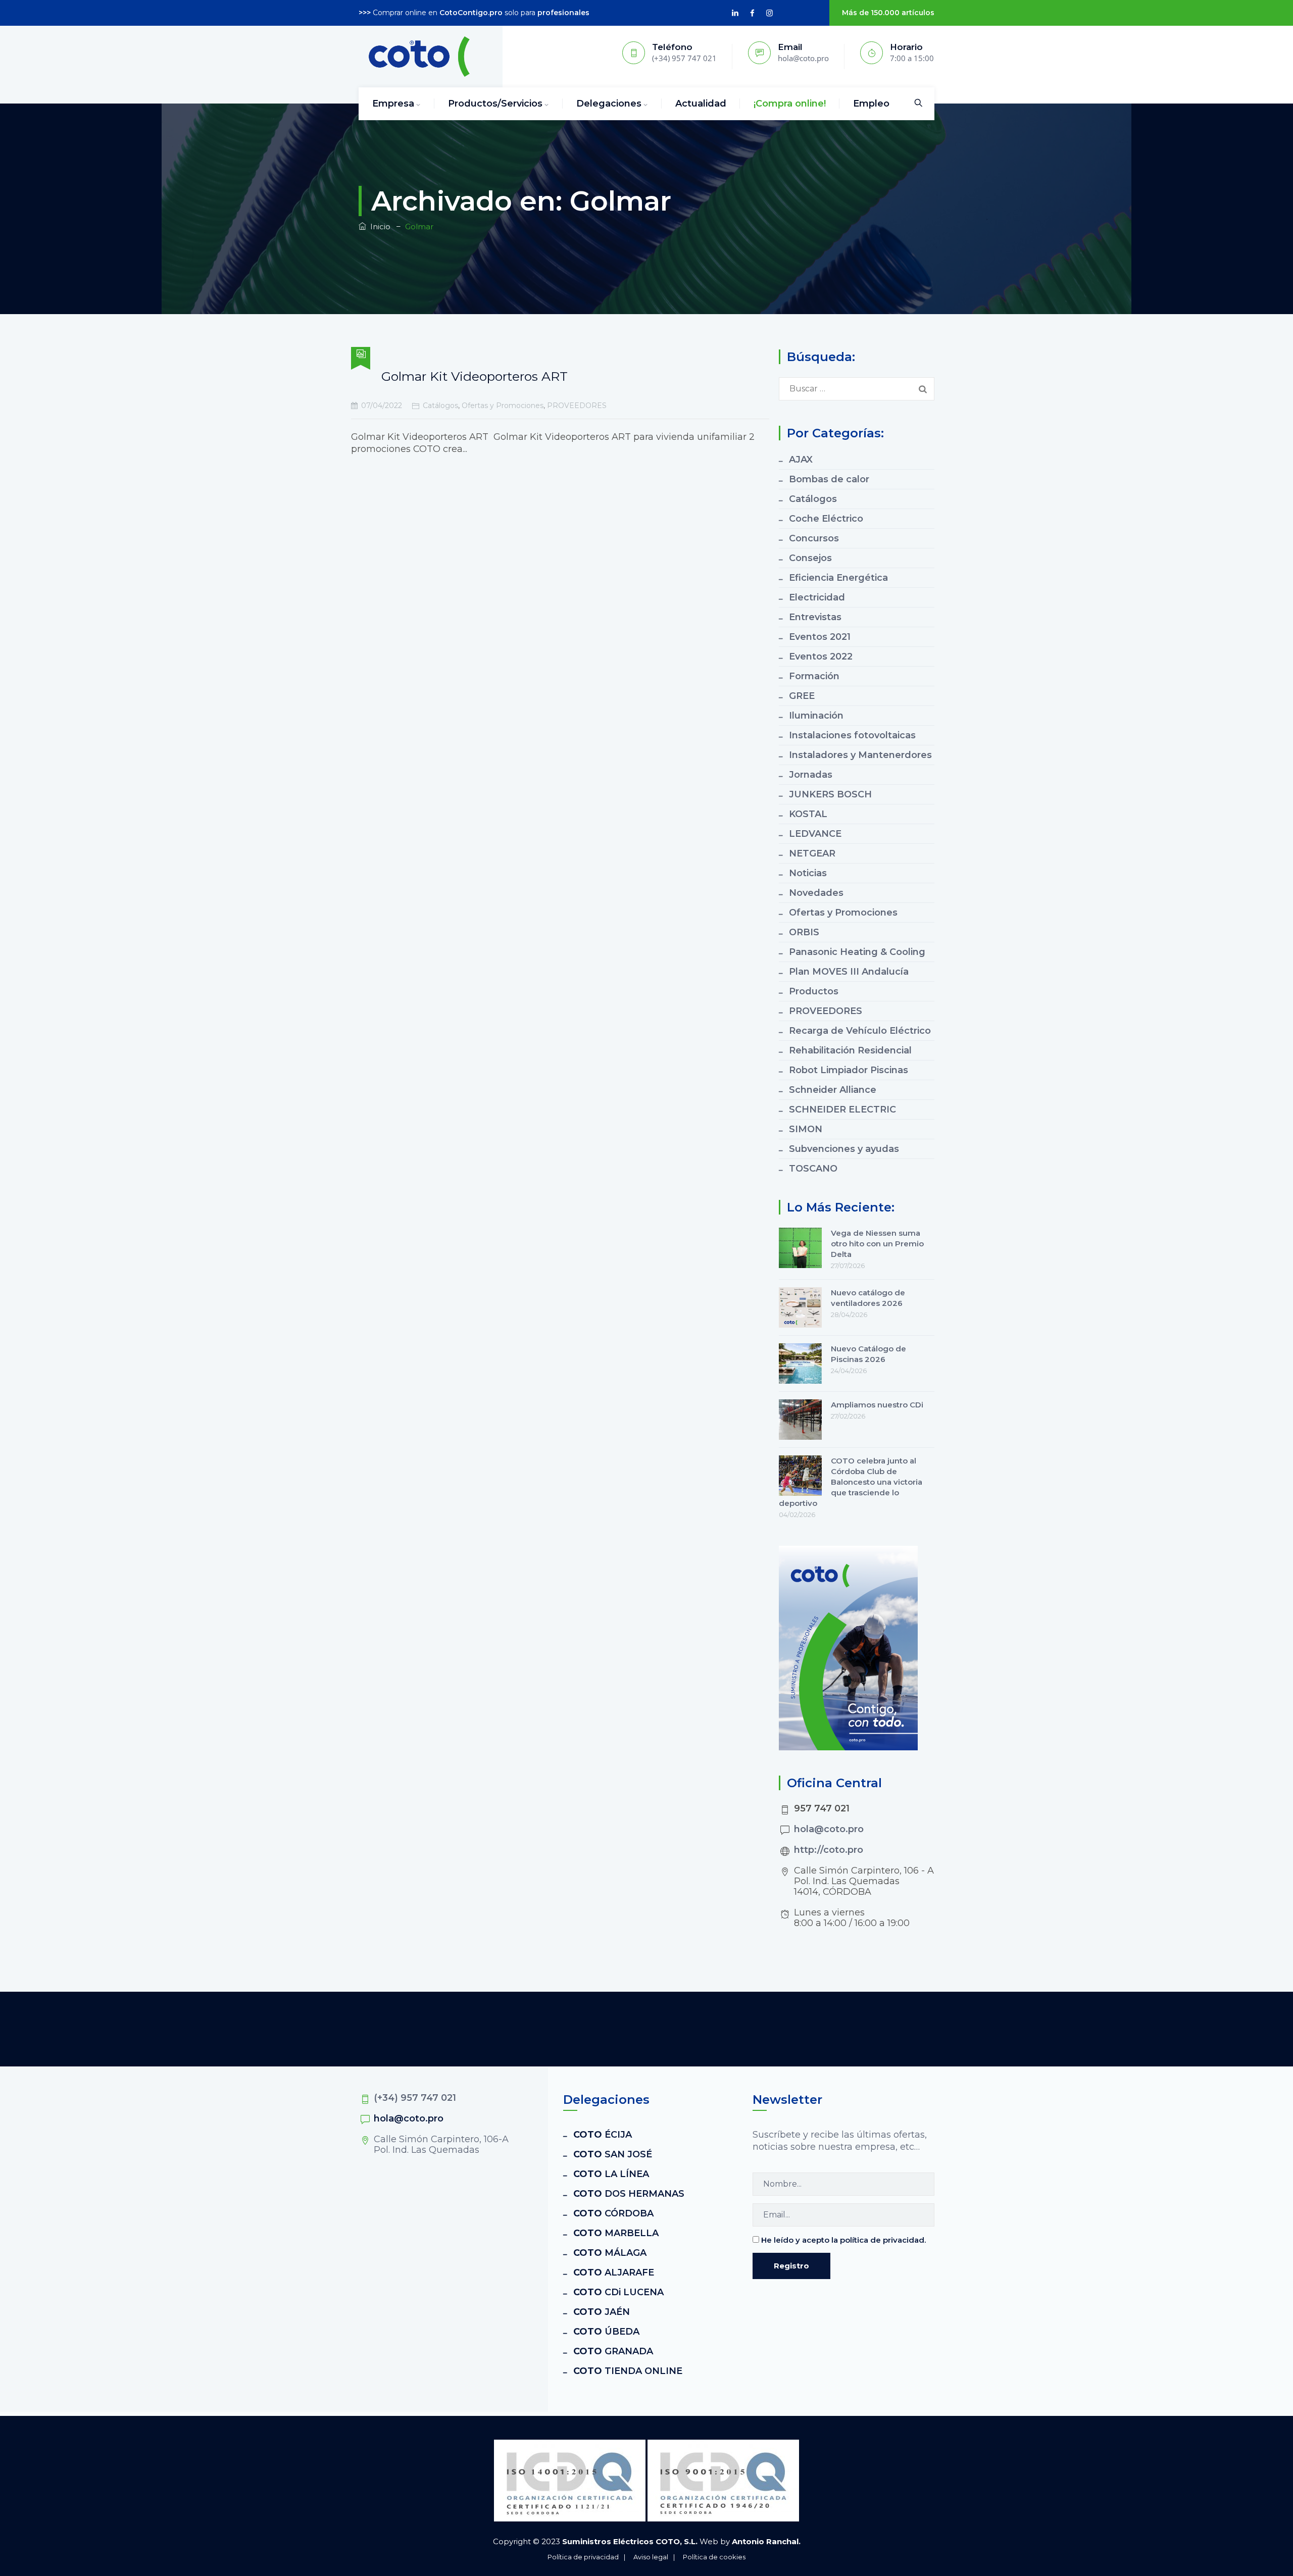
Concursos (814, 538)
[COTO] (419, 57)
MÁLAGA (610, 2253)
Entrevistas (815, 617)
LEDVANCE (815, 834)
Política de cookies (714, 2557)
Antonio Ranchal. (766, 2541)
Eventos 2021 (820, 637)
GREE (802, 696)
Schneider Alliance (833, 1090)
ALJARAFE (614, 2272)
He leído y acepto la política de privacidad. (843, 2240)
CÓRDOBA (613, 2213)
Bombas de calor (829, 479)
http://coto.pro (829, 1850)
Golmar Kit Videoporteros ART (475, 376)
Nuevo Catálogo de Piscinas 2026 (868, 1354)
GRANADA (613, 2351)
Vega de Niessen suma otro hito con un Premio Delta (877, 1244)
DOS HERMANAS (629, 2194)
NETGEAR (812, 853)
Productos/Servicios (495, 104)
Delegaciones (609, 104)
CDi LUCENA (618, 2292)
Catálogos (440, 406)
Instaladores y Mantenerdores (860, 755)
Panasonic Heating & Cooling (857, 952)
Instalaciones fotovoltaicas (852, 735)
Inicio (378, 226)
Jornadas (811, 775)
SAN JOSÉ (613, 2154)
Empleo (871, 104)
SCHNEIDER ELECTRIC (842, 1109)
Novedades (816, 893)
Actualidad (701, 104)
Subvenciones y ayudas (844, 1149)
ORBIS (804, 932)
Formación (814, 676)
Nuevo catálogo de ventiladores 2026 (868, 1298)
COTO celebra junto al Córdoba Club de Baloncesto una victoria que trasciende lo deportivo (851, 1482)
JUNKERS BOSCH (830, 794)
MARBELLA (616, 2233)
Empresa (393, 104)
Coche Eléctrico (826, 519)
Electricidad (817, 597)
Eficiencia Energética (838, 578)
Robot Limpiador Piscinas (849, 1070)
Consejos (810, 558)
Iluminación (816, 716)
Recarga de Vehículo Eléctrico (860, 1031)
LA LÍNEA (611, 2174)
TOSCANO (813, 1169)
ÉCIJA (603, 2135)
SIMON (806, 1129)
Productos (814, 991)
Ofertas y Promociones (503, 406)
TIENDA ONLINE (628, 2371)
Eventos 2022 (821, 656)
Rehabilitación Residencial (850, 1050)
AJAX (801, 460)
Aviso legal (651, 2557)
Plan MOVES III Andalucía (849, 972)
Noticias (808, 873)
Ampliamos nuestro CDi (877, 1405)
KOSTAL (808, 814)
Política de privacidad (583, 2557)
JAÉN (602, 2312)
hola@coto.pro (829, 1829)
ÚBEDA (606, 2332)
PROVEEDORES (577, 406)
